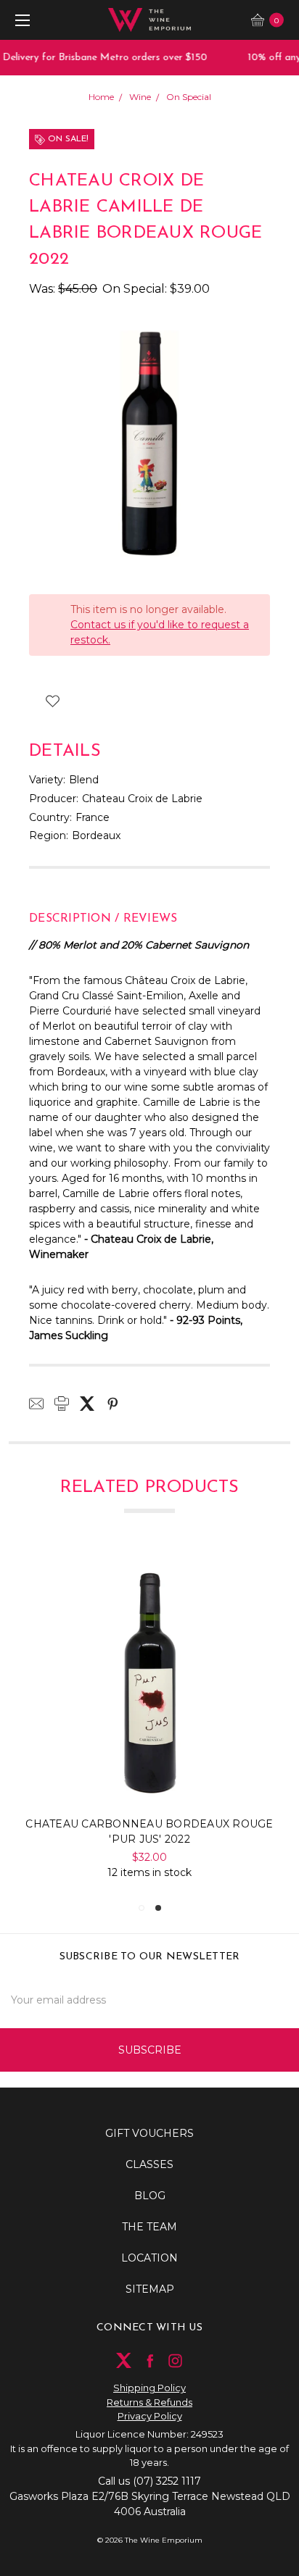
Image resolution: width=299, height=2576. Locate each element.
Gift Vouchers (149, 2133)
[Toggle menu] (20, 20)
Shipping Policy (149, 2388)
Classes (149, 2164)
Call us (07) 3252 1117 (149, 2481)
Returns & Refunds (149, 2402)
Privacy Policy (150, 2416)
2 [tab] (158, 1908)
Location (149, 2258)
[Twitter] (87, 1404)
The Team (149, 2227)
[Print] (62, 1404)
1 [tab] (142, 1908)
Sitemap (150, 2289)
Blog (150, 2196)
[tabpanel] (150, 1720)
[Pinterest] (112, 1404)
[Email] (36, 1404)
